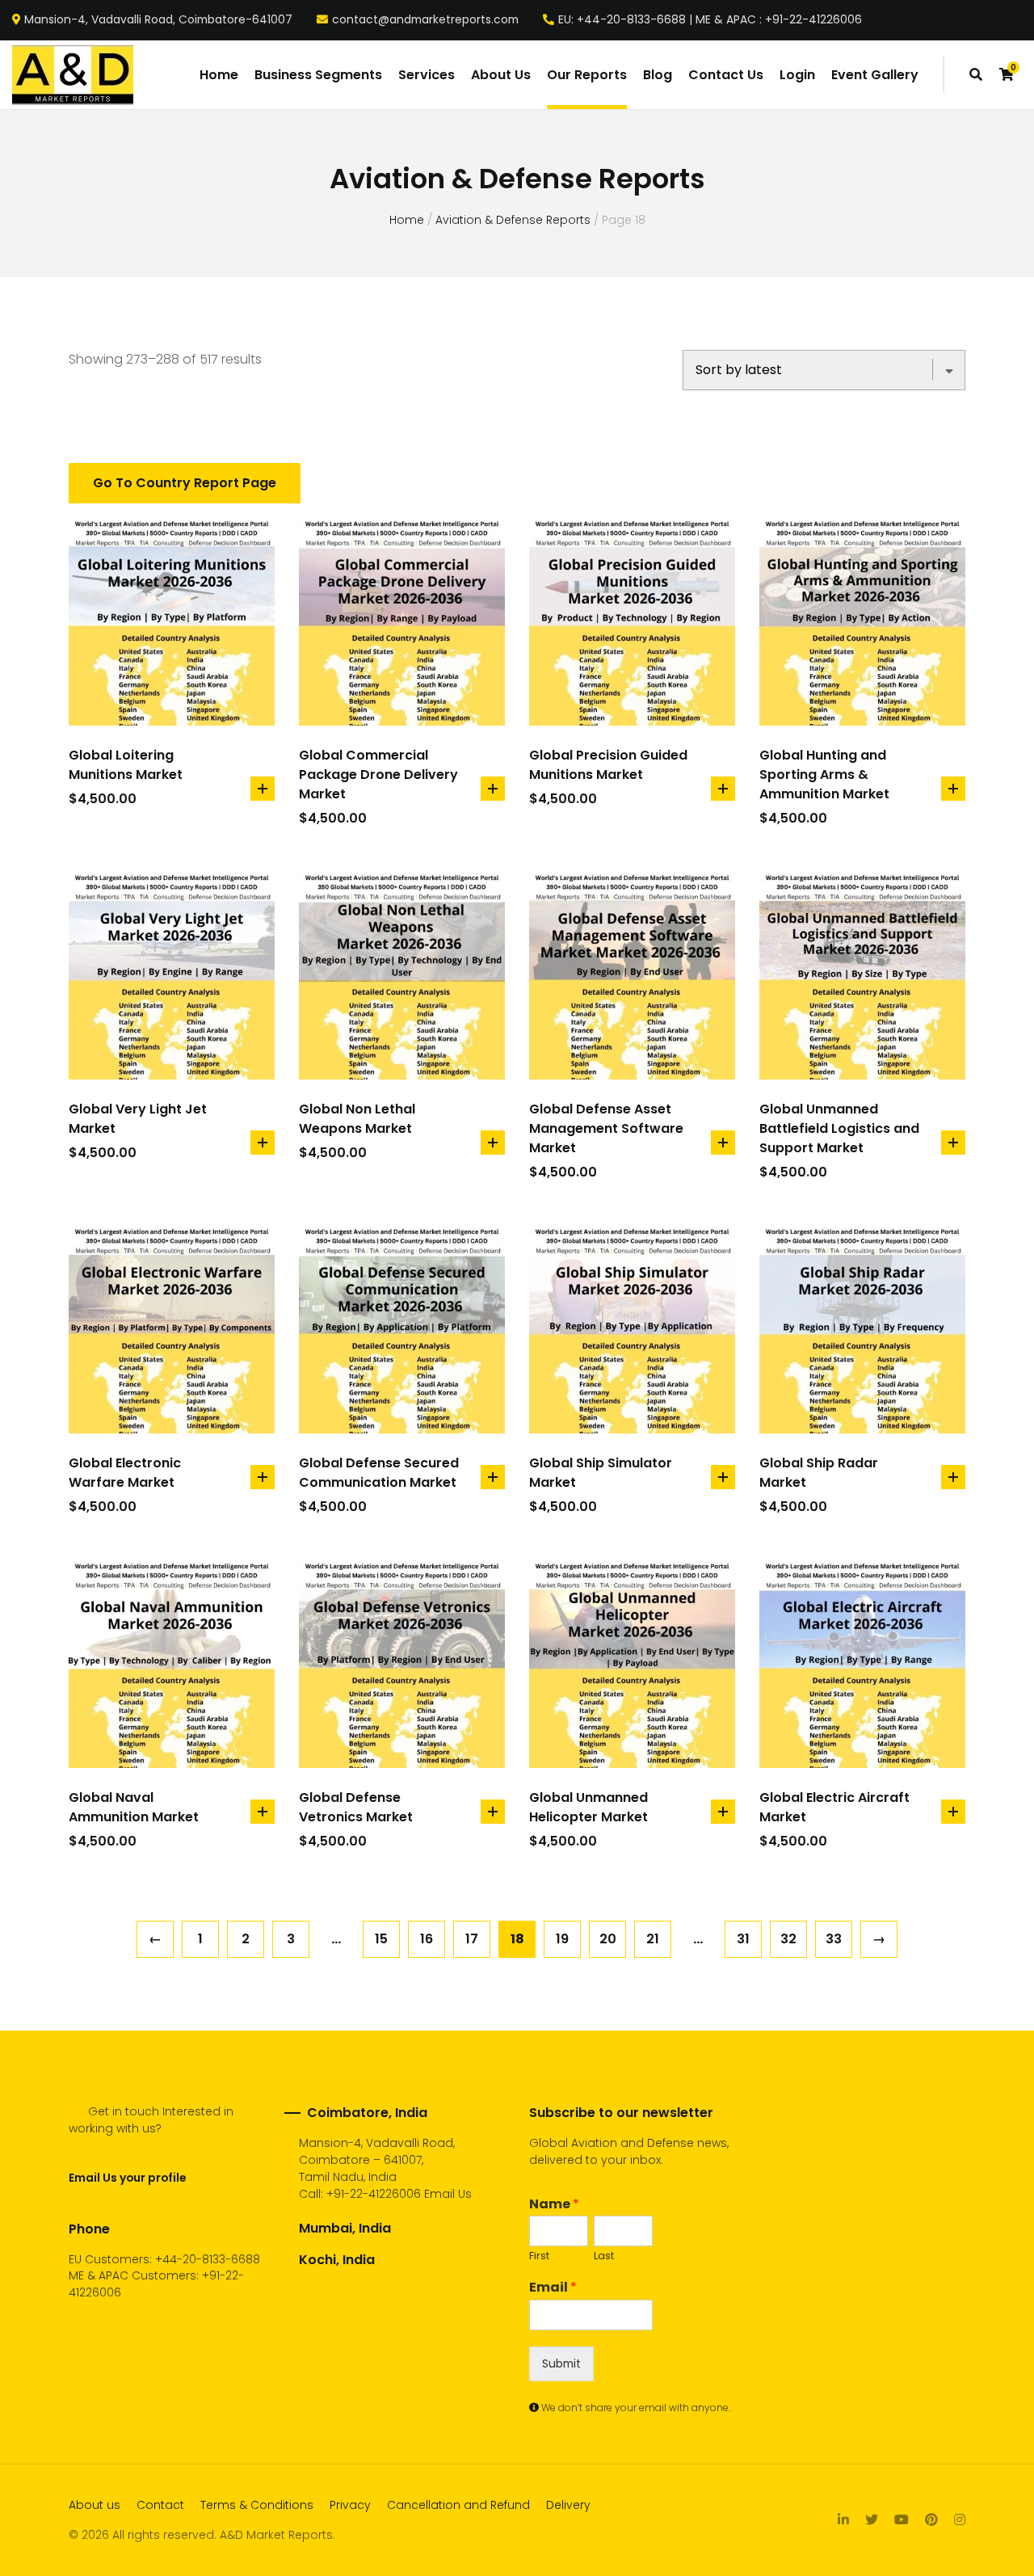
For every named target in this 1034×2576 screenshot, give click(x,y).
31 (743, 1939)
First (539, 2256)
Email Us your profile (127, 2178)
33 (834, 1939)
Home (219, 75)
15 (381, 1939)
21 (653, 1939)
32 (788, 1939)
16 (427, 1939)
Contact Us (726, 75)
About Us (501, 75)
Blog (658, 75)
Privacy (350, 2505)
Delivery (568, 2505)
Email (553, 2288)
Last (604, 2256)
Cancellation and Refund (458, 2505)
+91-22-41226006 (374, 2194)
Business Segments (318, 75)
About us (95, 2505)
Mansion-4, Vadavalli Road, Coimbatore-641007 (158, 20)
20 (608, 1939)
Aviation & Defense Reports (513, 220)
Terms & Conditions (257, 2505)
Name (554, 2205)
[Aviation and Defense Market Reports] (73, 75)
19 (562, 1939)
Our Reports (587, 75)
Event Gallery (875, 75)
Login (797, 75)
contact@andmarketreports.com (425, 20)
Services (427, 75)
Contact (160, 2505)
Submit (561, 2363)
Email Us (448, 2194)
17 (472, 1939)
